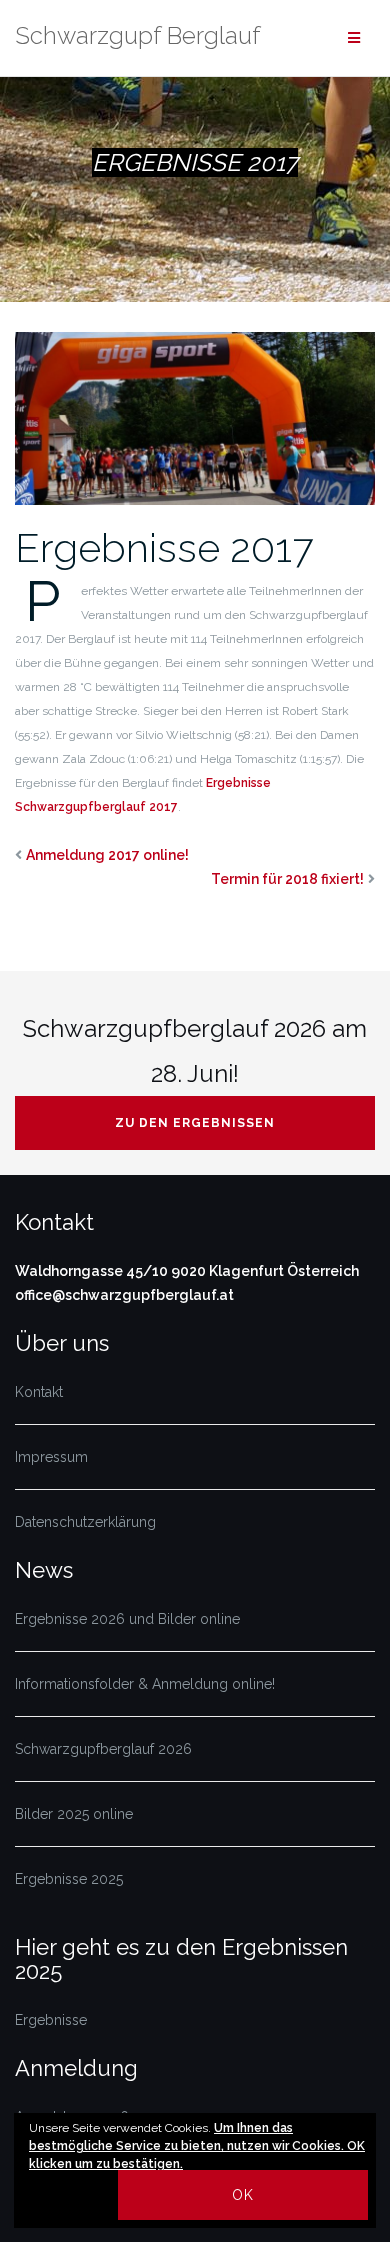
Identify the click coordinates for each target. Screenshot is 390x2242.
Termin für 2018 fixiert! (287, 879)
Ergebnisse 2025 (69, 1879)
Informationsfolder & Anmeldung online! (145, 1684)
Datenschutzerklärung (85, 1522)
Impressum (51, 1457)
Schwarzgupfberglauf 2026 (103, 1749)
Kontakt (39, 1392)
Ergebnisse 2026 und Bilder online (127, 1619)
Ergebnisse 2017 (164, 547)
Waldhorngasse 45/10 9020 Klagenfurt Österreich (187, 1271)
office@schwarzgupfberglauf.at (124, 1295)
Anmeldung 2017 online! (107, 855)
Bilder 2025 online (74, 1814)
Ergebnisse (51, 2020)
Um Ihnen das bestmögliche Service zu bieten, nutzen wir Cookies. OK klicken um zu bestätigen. (197, 2146)
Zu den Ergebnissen (195, 1123)
